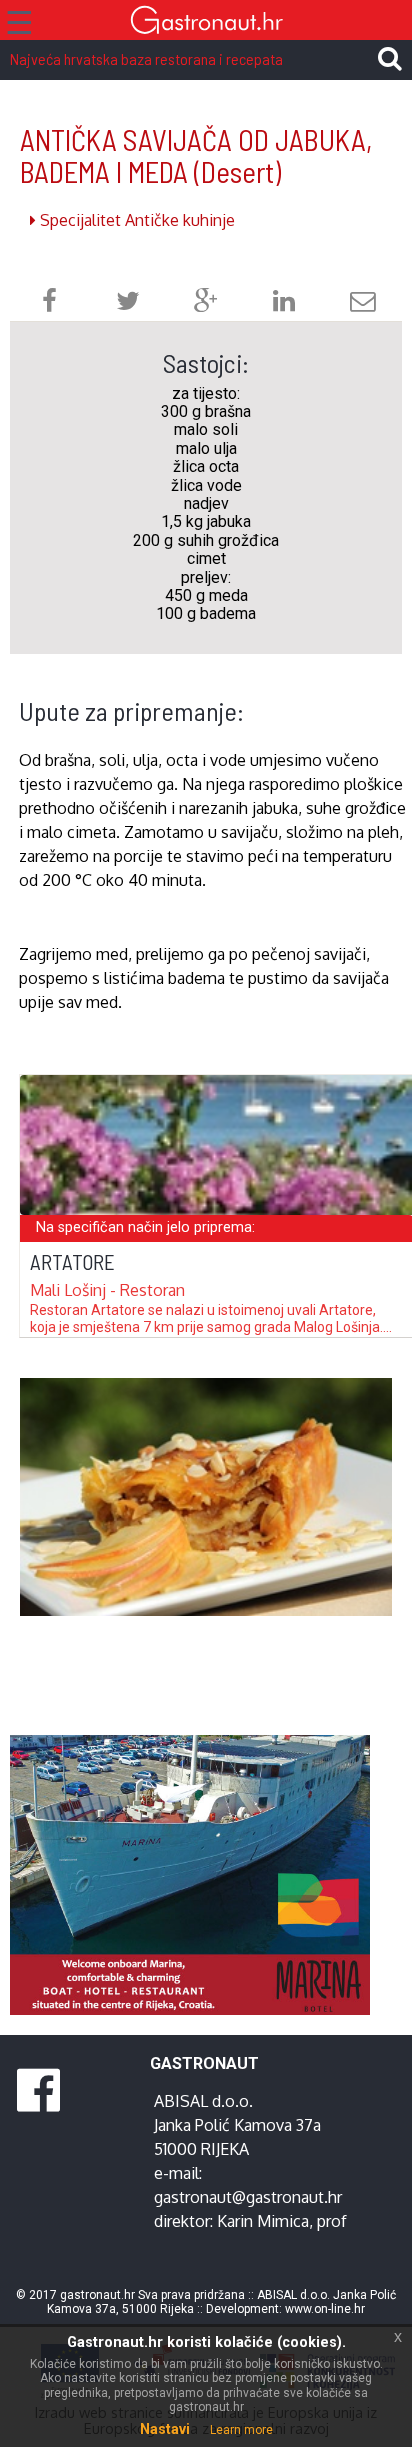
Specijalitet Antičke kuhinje (135, 220)
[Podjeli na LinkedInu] (284, 303)
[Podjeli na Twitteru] (128, 303)
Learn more (241, 2430)
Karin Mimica (263, 2221)
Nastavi (165, 2429)
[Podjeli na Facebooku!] (49, 303)
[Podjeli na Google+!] (206, 303)
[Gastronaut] (206, 22)
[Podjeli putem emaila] (363, 303)
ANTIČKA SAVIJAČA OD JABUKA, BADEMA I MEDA (196, 155)
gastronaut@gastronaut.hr (248, 2197)
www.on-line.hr (325, 2309)
